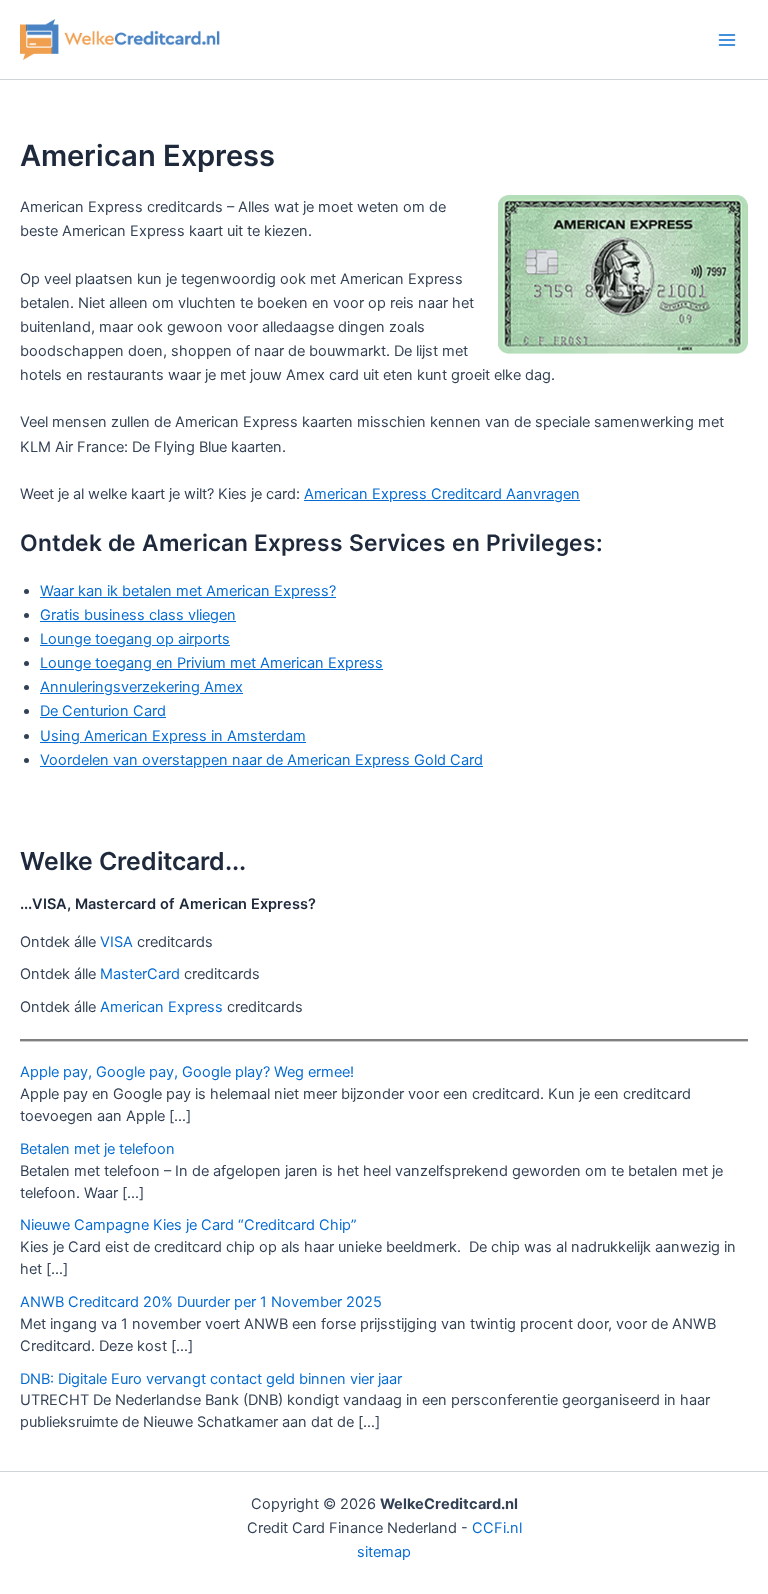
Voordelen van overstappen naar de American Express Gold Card (261, 760)
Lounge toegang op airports (135, 639)
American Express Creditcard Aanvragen (442, 494)
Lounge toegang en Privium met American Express (211, 663)
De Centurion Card (103, 711)
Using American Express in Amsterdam (173, 736)
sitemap (384, 1552)
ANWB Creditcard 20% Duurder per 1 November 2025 (201, 1302)
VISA (116, 942)
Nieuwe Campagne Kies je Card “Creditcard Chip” (188, 1225)
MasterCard (140, 974)
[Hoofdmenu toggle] (727, 40)
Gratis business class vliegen (138, 615)
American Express (161, 1007)
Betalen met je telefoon (97, 1149)
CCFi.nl (497, 1528)
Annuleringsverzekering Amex (141, 687)
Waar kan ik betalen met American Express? (188, 591)
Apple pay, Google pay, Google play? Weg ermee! (187, 1072)
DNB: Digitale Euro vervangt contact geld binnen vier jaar (211, 1379)
